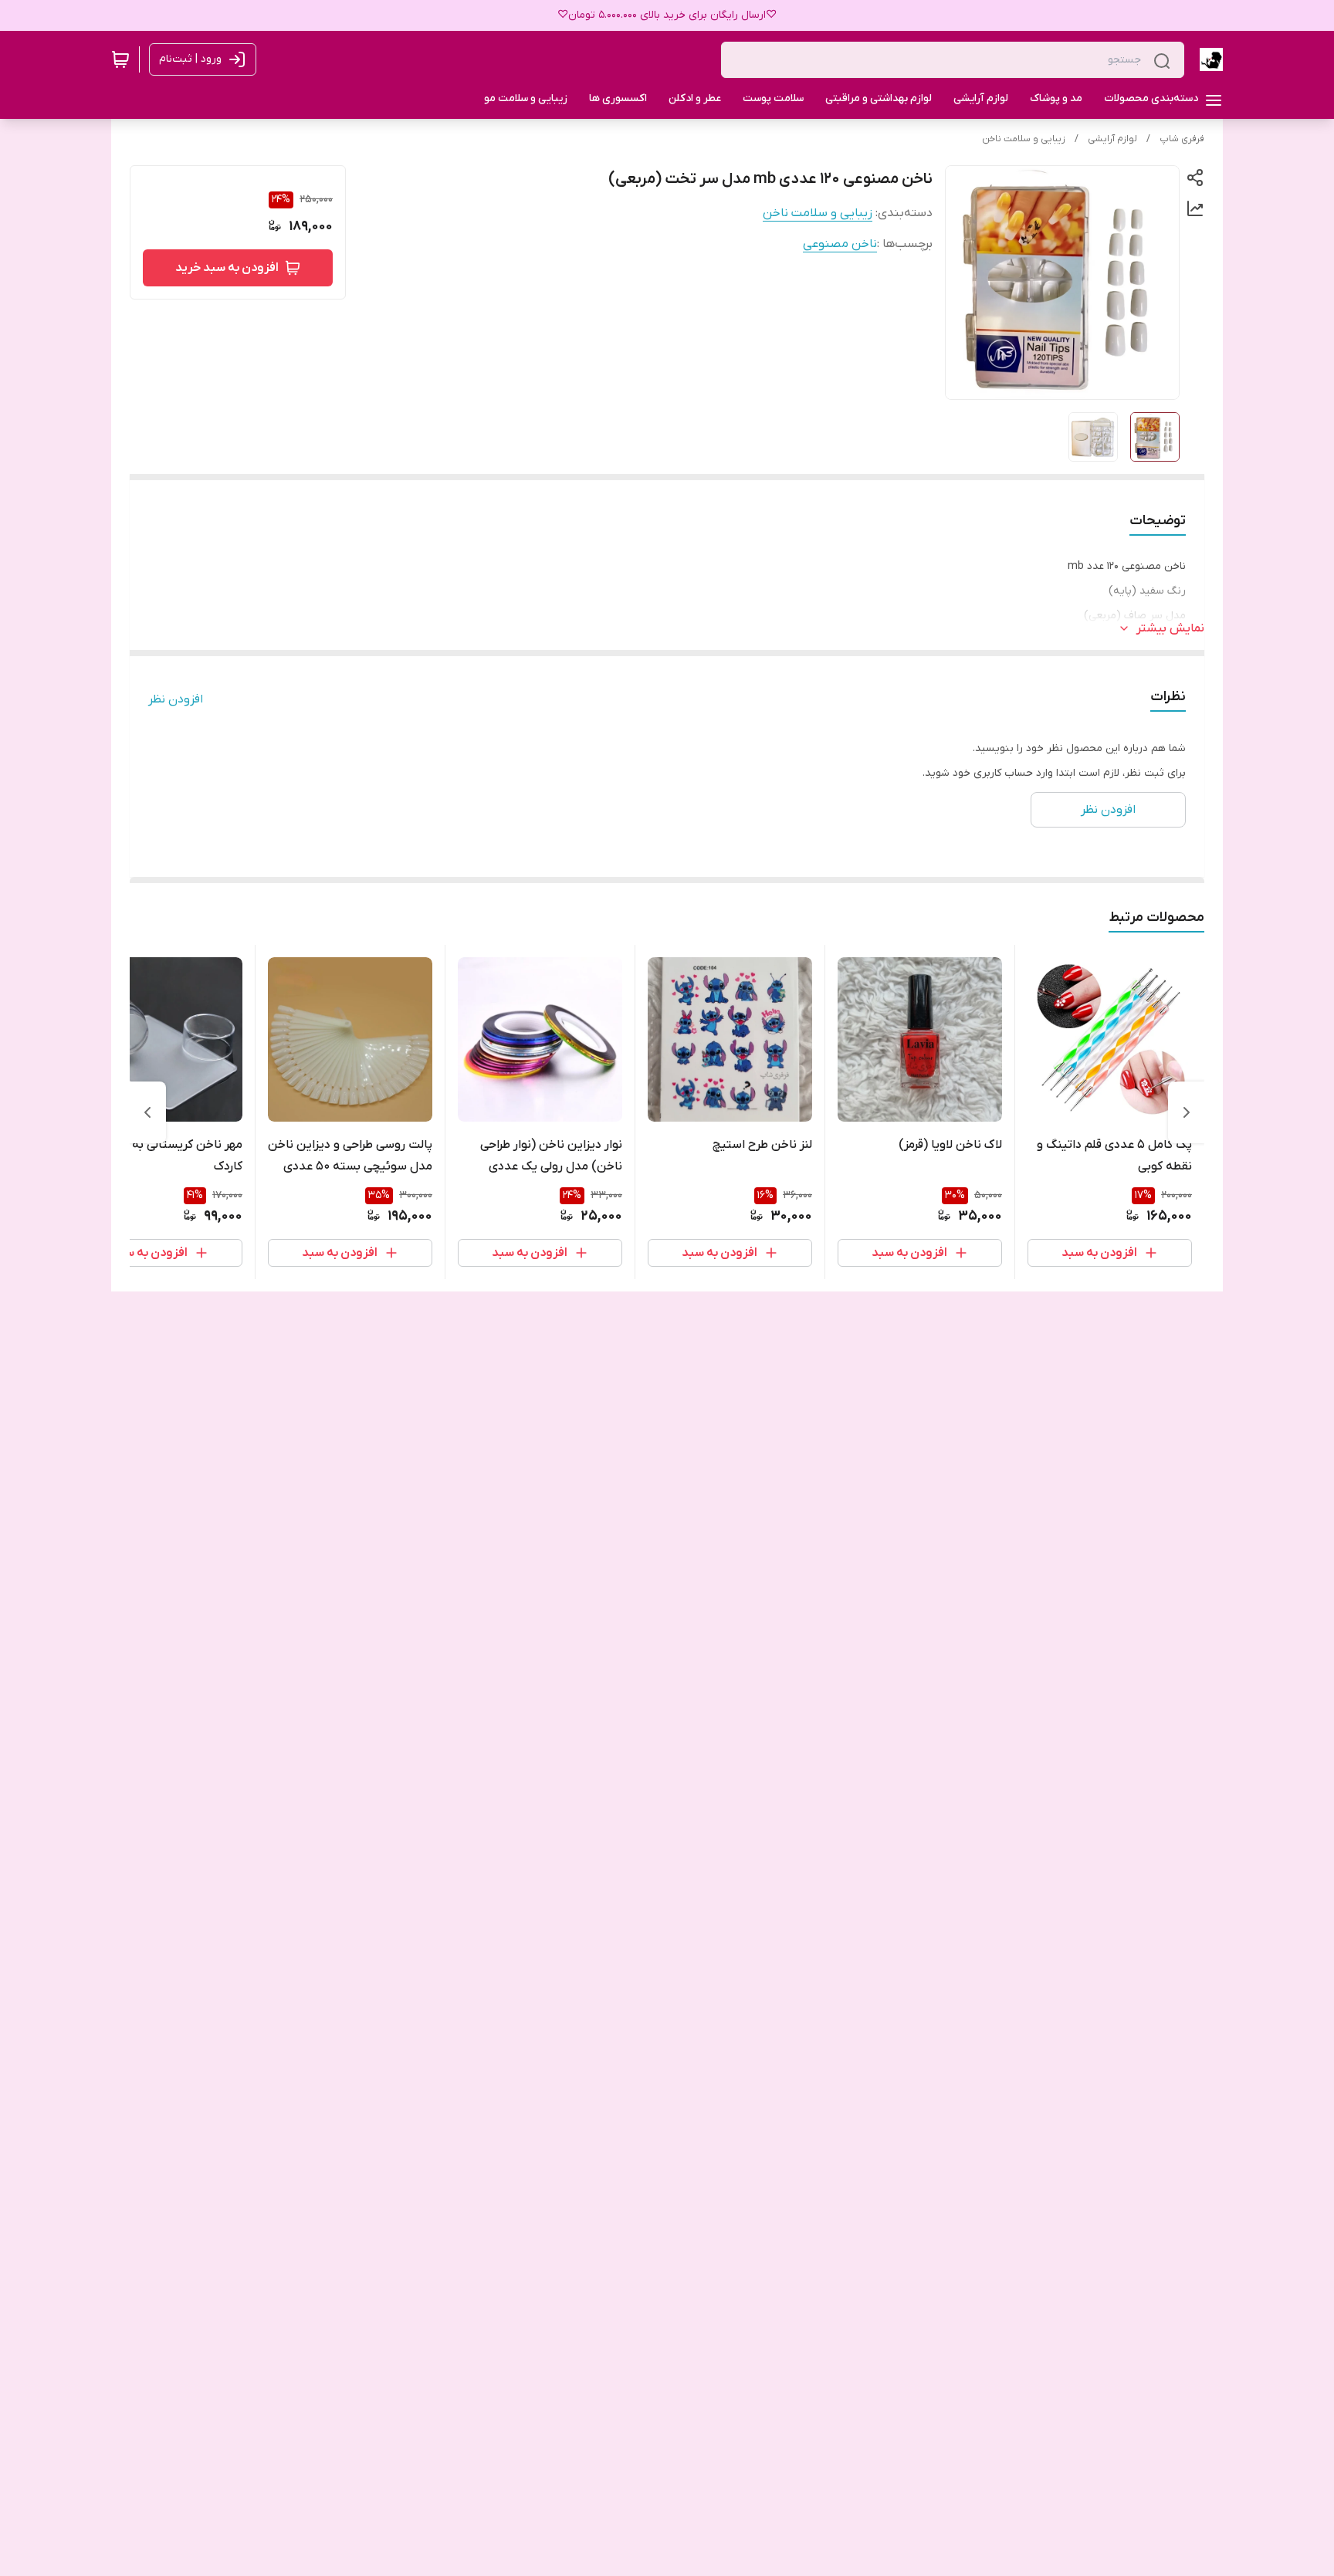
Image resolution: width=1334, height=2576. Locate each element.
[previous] (1187, 1112)
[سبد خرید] (120, 59)
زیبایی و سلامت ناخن (1024, 139)
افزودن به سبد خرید (227, 268)
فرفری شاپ (1182, 139)
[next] (147, 1112)
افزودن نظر (176, 699)
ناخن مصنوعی (840, 244)
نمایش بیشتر (1170, 628)
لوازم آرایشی (1112, 139)
